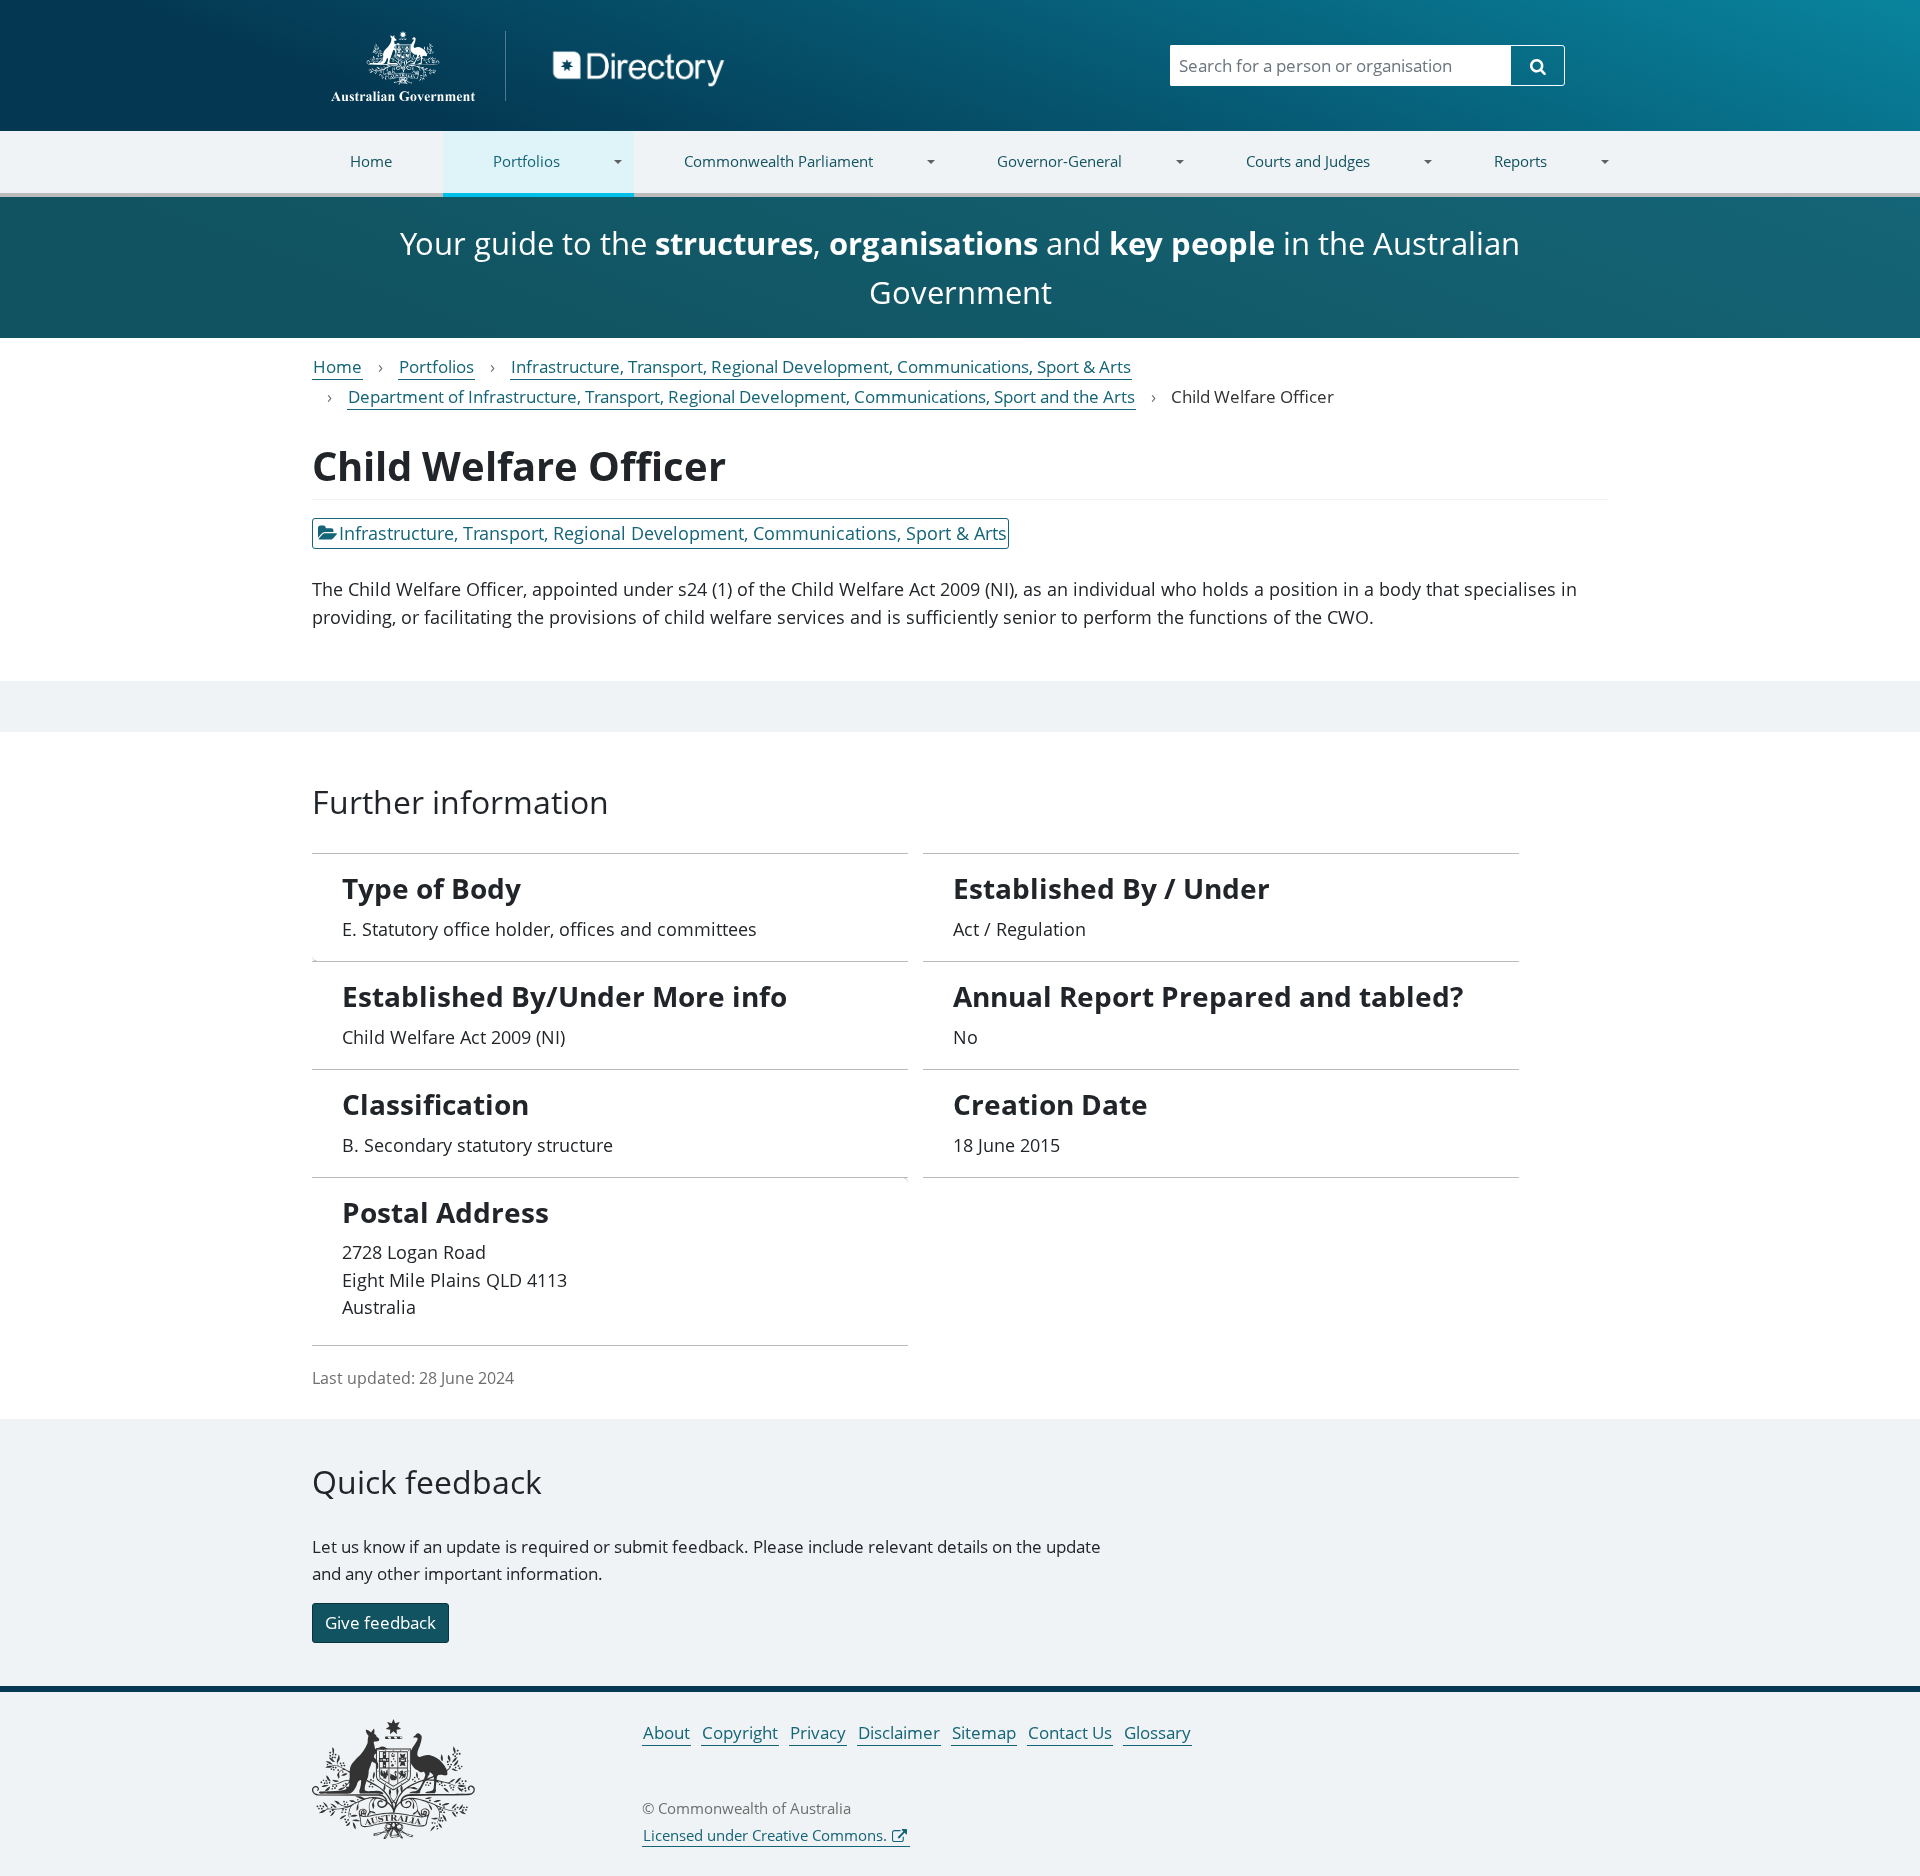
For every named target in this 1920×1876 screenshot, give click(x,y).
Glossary (1157, 1732)
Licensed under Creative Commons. (765, 1835)
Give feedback (380, 1622)
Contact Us (1070, 1732)
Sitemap (984, 1732)
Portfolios (501, 173)
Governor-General (1034, 173)
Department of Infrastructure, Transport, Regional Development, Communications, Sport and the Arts (741, 396)
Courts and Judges (1282, 173)
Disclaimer (899, 1732)
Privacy (818, 1732)
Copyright (740, 1732)
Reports (1494, 173)
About (666, 1732)
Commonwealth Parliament (753, 173)
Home (371, 161)
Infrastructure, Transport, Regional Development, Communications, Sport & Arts (821, 366)
